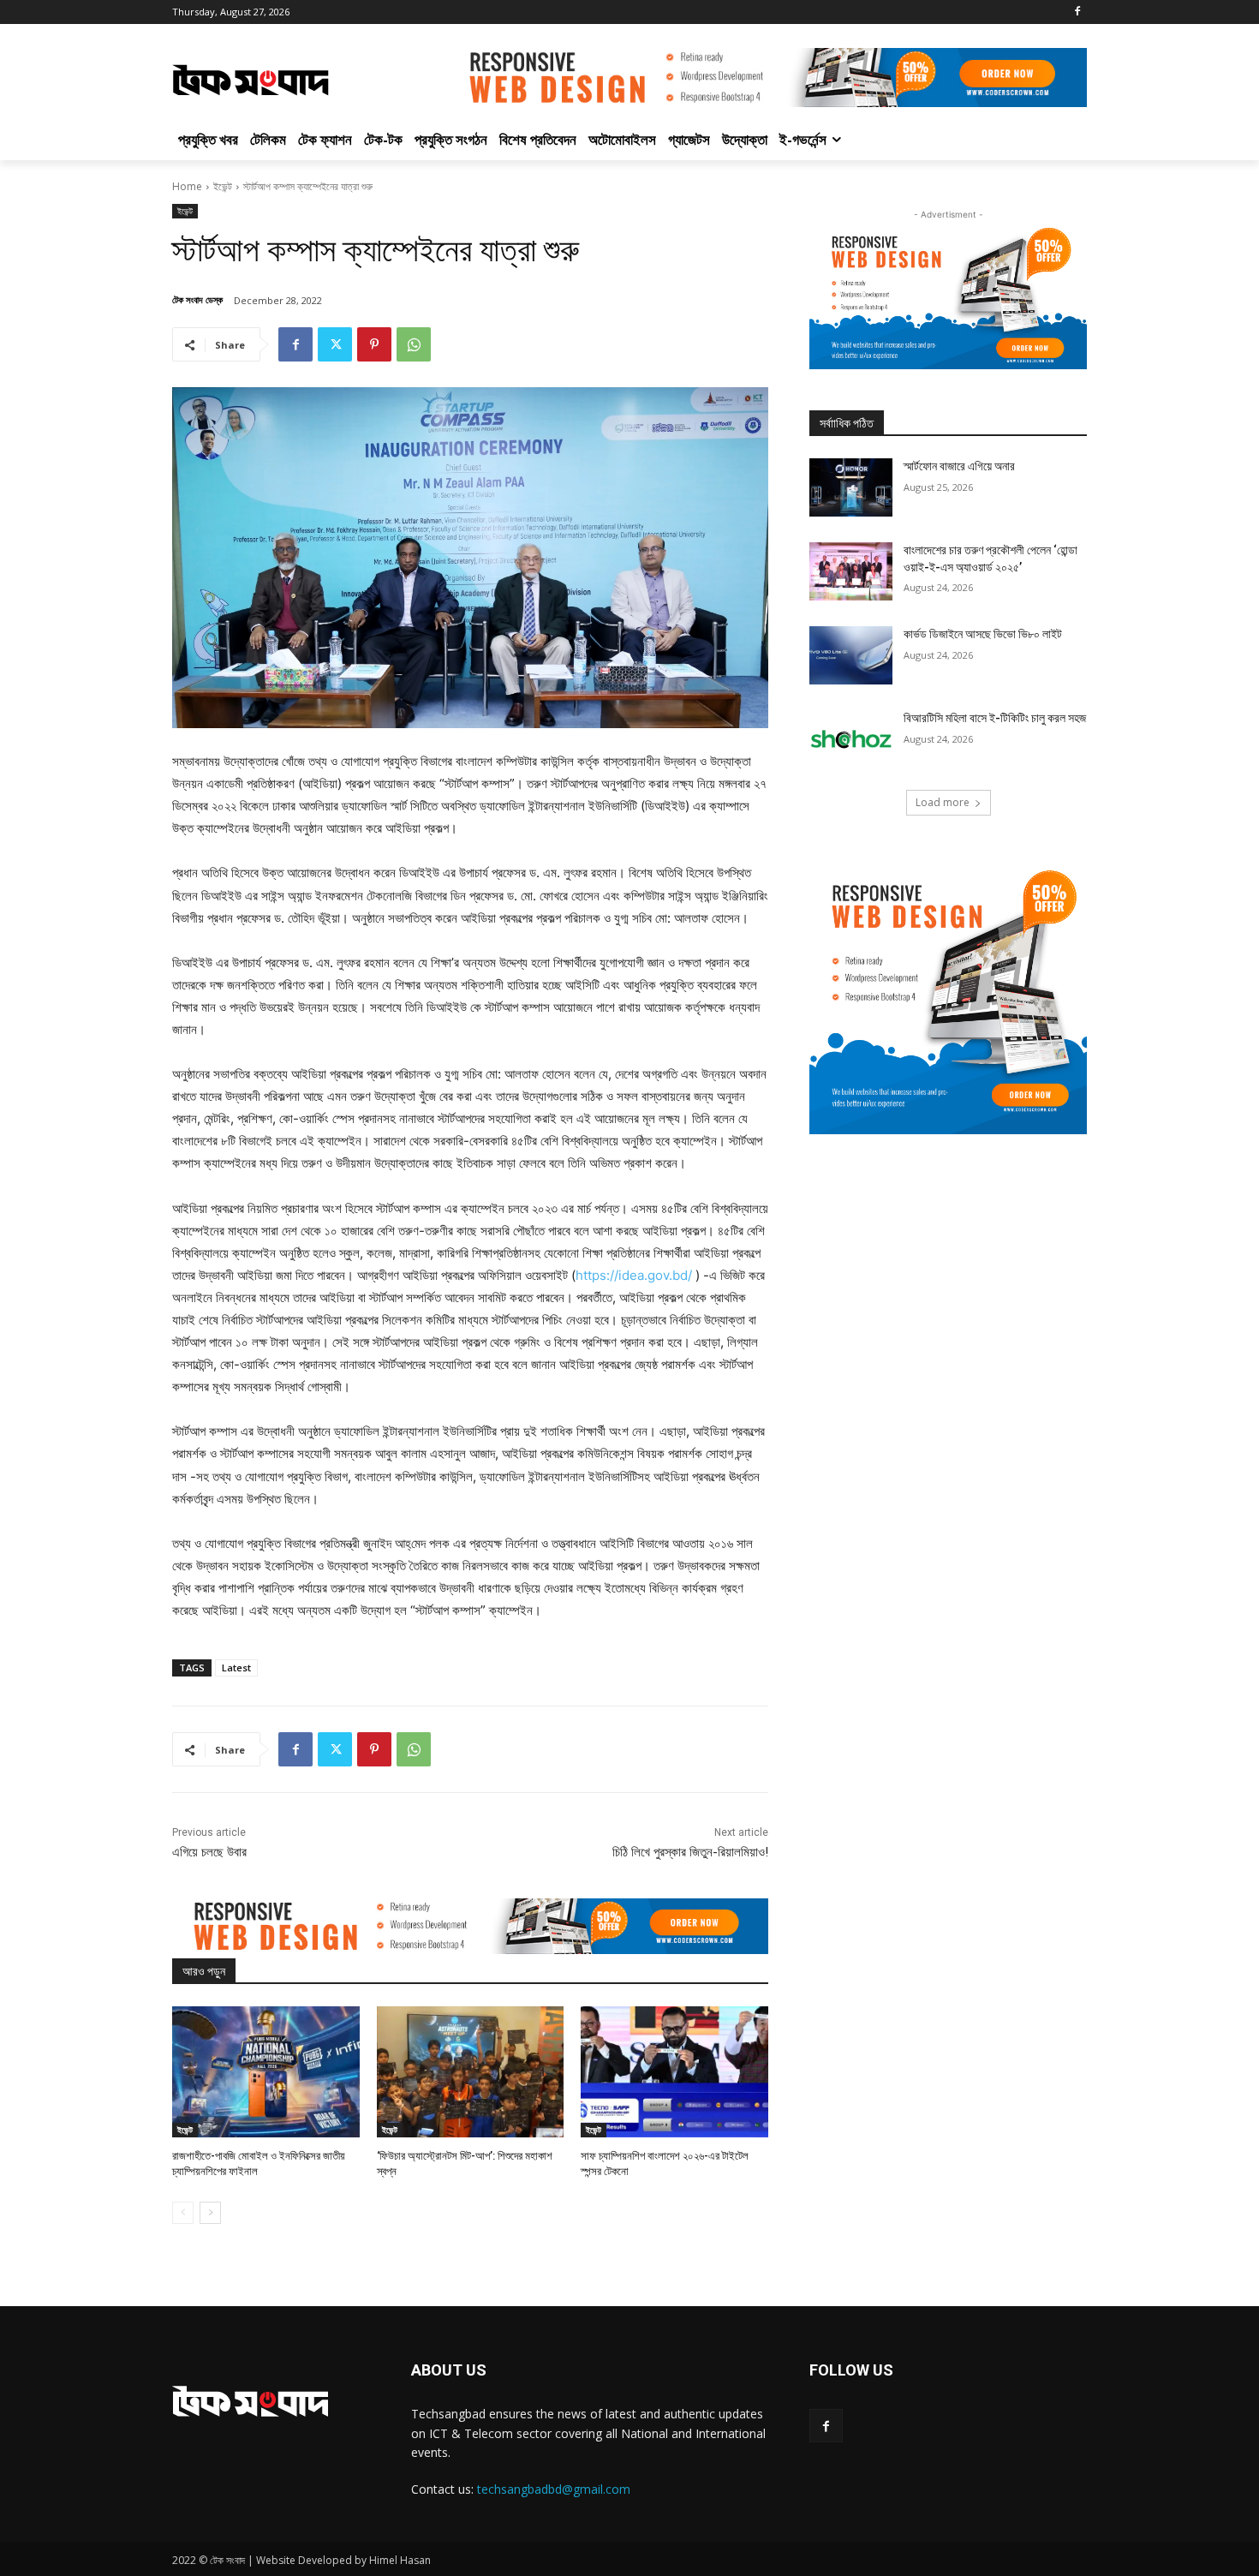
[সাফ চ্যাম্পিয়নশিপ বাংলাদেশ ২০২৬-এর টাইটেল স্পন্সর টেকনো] (674, 2072)
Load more (943, 802)
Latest (236, 1668)
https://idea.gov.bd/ (634, 1275)
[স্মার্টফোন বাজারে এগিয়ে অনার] (851, 487)
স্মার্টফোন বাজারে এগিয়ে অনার (959, 466)
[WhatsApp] (414, 344)
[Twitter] (335, 344)
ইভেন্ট (223, 186)
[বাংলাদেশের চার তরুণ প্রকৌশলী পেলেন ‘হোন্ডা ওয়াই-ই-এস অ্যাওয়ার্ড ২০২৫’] (851, 571)
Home (187, 186)
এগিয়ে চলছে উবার (209, 1852)
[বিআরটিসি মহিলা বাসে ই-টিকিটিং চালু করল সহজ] (851, 739)
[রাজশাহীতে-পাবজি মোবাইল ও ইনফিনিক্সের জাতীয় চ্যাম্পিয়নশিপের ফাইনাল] (266, 2072)
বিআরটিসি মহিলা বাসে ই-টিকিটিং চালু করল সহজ (995, 718)
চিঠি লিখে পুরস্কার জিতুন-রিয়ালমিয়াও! (690, 1852)
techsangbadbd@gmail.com (554, 2489)
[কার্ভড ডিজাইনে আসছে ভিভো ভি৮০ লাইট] (851, 655)
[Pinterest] (374, 344)
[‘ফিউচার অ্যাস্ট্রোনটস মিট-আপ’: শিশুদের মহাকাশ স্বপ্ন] (471, 2072)
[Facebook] (1077, 12)
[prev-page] (183, 2213)
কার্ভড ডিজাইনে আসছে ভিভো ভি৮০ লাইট (983, 634)
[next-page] (210, 2213)
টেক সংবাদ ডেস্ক (197, 299)
